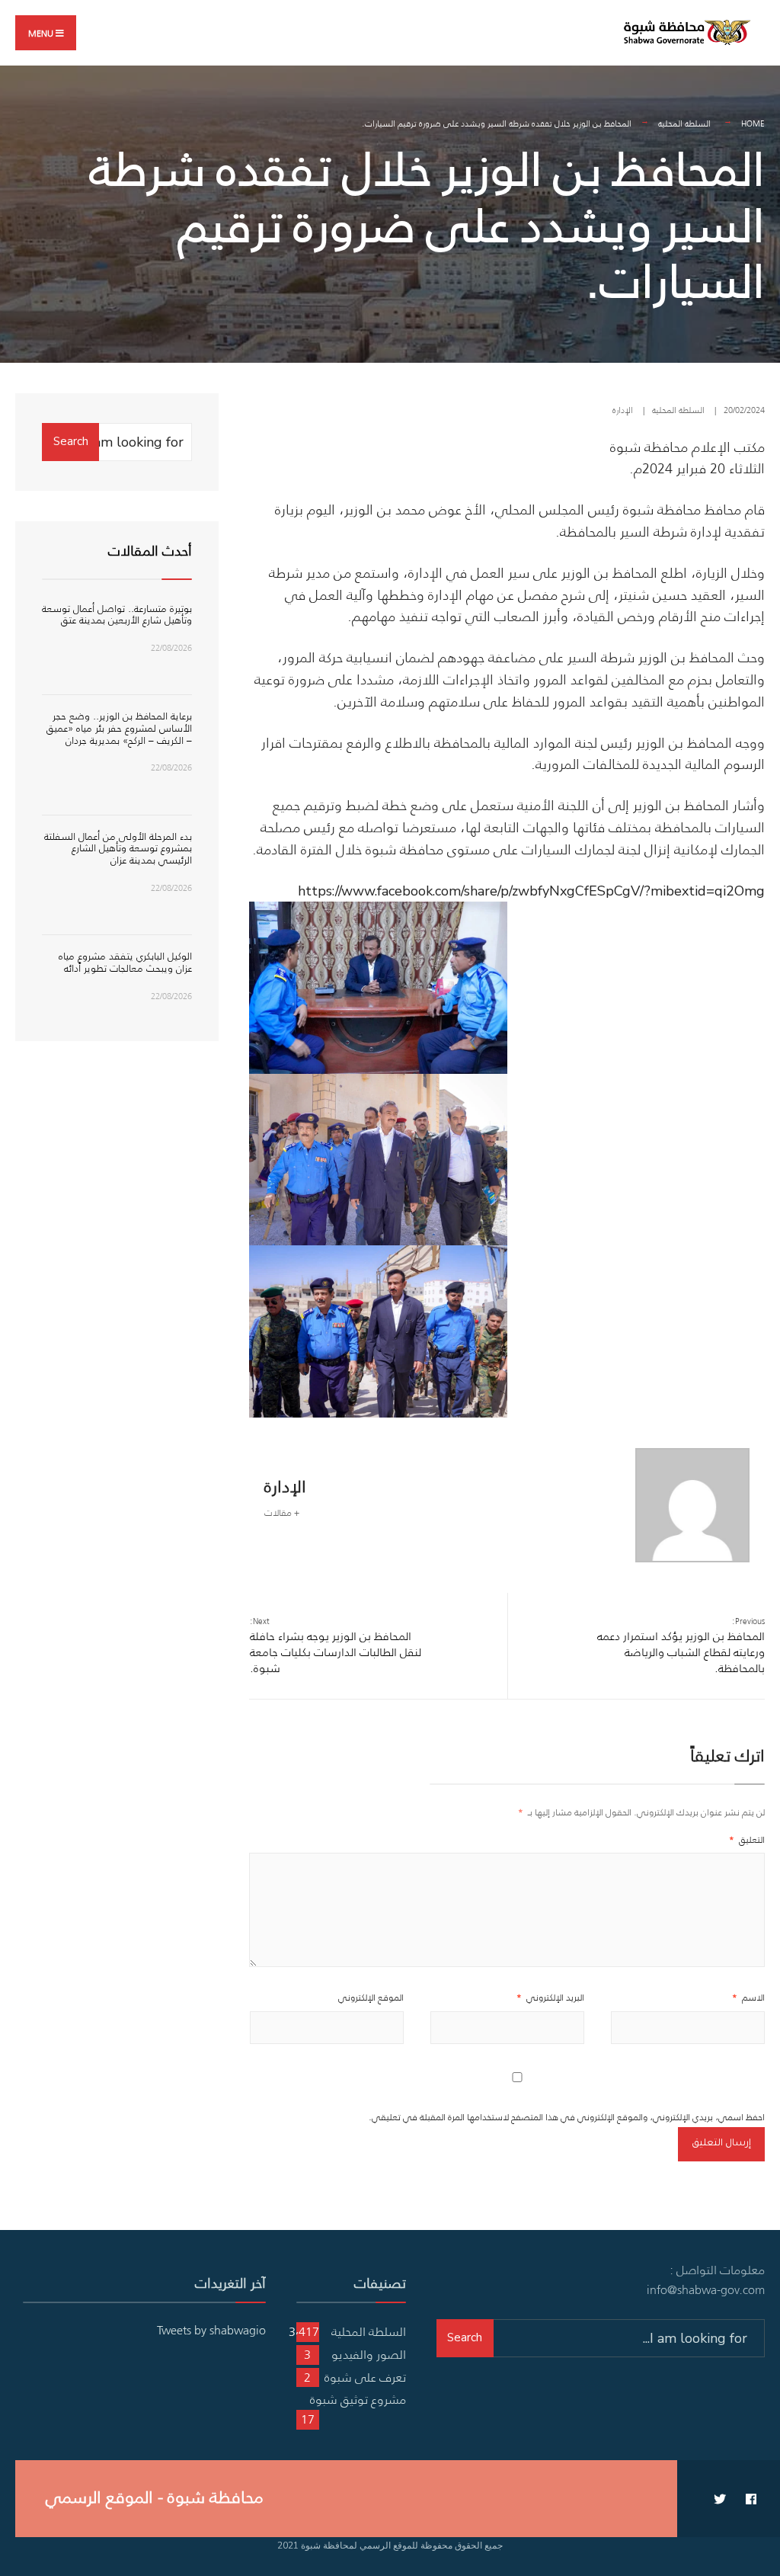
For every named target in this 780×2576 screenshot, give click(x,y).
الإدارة (623, 410)
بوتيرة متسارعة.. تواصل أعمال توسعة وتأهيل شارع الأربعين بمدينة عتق (117, 615)
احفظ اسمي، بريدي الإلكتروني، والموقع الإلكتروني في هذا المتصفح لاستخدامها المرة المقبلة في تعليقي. (567, 2117)
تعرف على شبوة (365, 2377)
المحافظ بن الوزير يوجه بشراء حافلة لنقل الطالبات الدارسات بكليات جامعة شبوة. (336, 1645)
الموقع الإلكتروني (371, 1997)
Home (753, 123)
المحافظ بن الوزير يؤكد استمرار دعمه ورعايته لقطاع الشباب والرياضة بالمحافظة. (681, 1645)
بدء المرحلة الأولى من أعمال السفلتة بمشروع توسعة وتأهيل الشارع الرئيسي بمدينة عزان (118, 848)
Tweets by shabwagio (211, 2330)
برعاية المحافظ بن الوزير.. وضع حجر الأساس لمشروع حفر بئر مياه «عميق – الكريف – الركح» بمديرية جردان (119, 728)
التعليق (747, 1839)
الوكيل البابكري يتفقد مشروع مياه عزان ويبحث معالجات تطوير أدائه (125, 962)
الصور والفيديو (369, 2354)
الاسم (748, 1997)
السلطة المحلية (684, 123)
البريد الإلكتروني (550, 1997)
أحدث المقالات (150, 551)
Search (71, 441)
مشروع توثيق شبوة (358, 2399)
